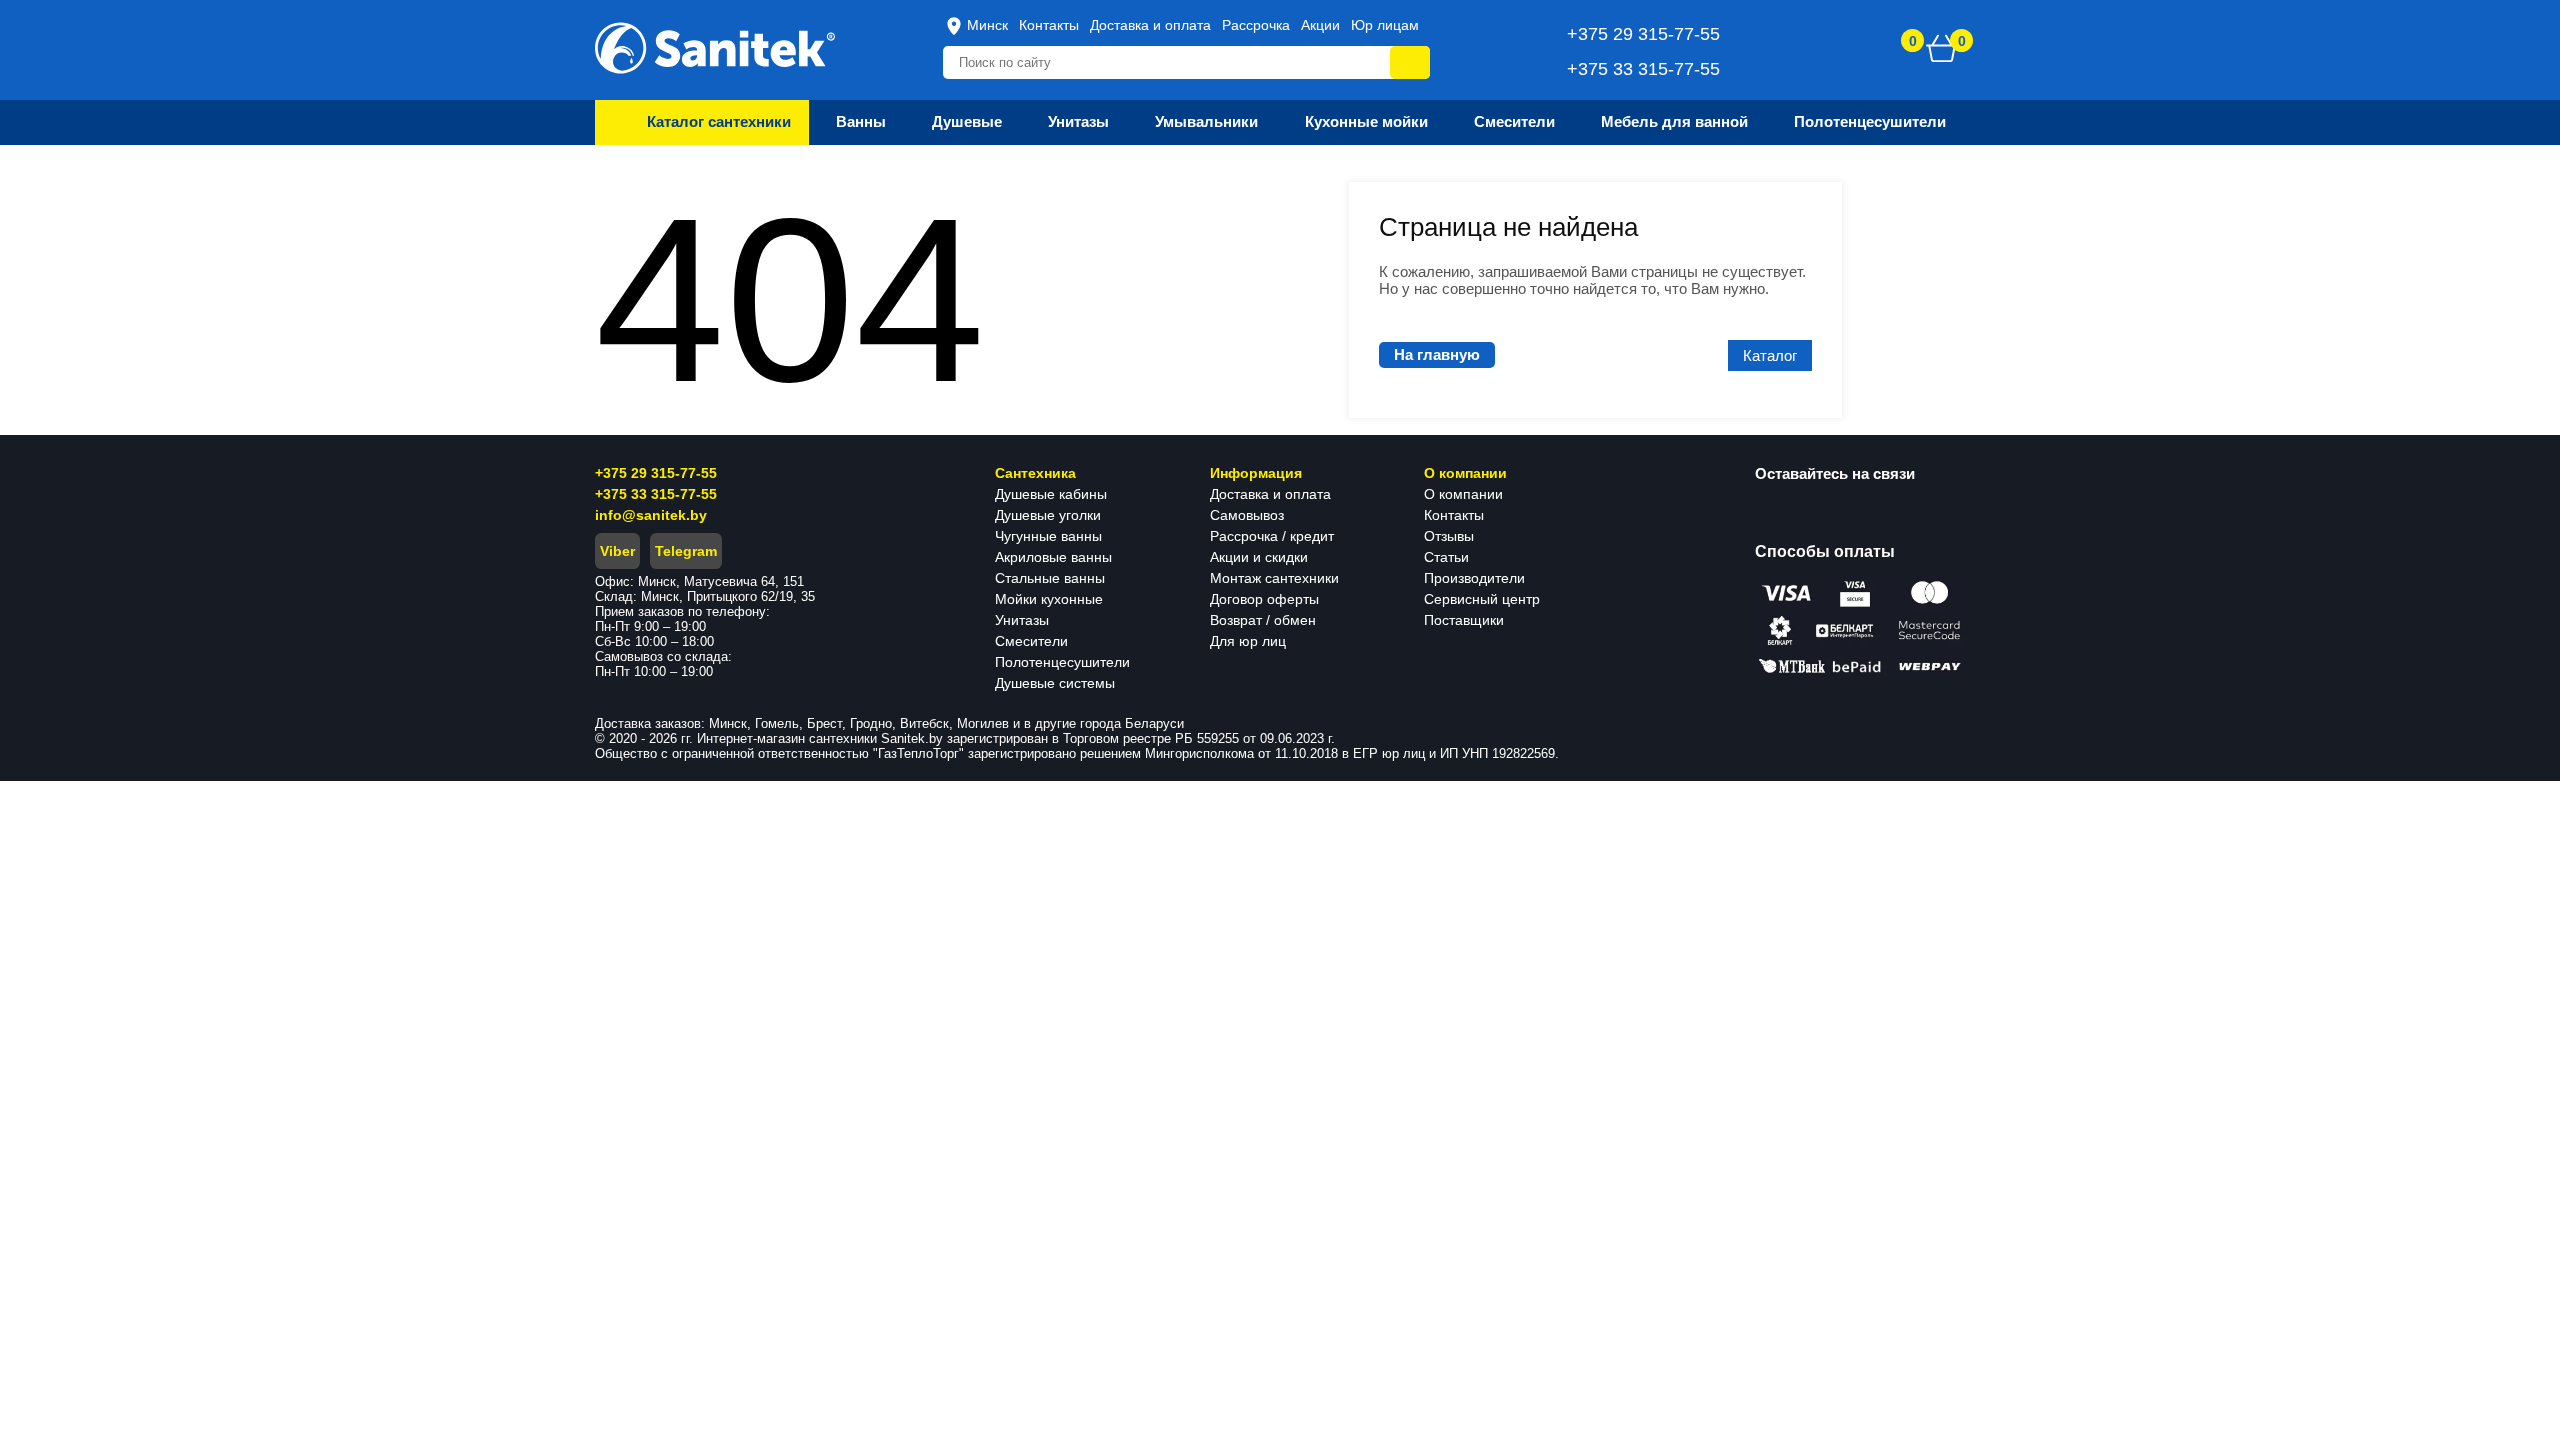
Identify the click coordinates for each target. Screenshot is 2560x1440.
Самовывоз (1247, 515)
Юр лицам (1385, 25)
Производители (1474, 578)
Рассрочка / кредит (1272, 536)
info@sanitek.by (651, 515)
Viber (617, 551)
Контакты (1049, 25)
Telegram (686, 551)
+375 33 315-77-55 (656, 494)
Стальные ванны (1050, 578)
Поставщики (1464, 620)
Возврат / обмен (1263, 620)
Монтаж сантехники (1274, 578)
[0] (1942, 48)
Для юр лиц (1248, 641)
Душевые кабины (1051, 494)
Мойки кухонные (1049, 599)
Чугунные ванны (1048, 536)
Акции (1320, 25)
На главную (1437, 354)
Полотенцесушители (1062, 662)
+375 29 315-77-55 (656, 473)
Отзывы (1449, 536)
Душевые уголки (1048, 515)
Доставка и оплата (1150, 25)
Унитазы (1022, 620)
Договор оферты (1264, 599)
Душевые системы (1055, 683)
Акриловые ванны (1053, 557)
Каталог (1770, 355)
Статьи (1446, 557)
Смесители (1031, 641)
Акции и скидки (1259, 557)
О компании (1463, 494)
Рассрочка (1256, 25)
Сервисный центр (1482, 599)
